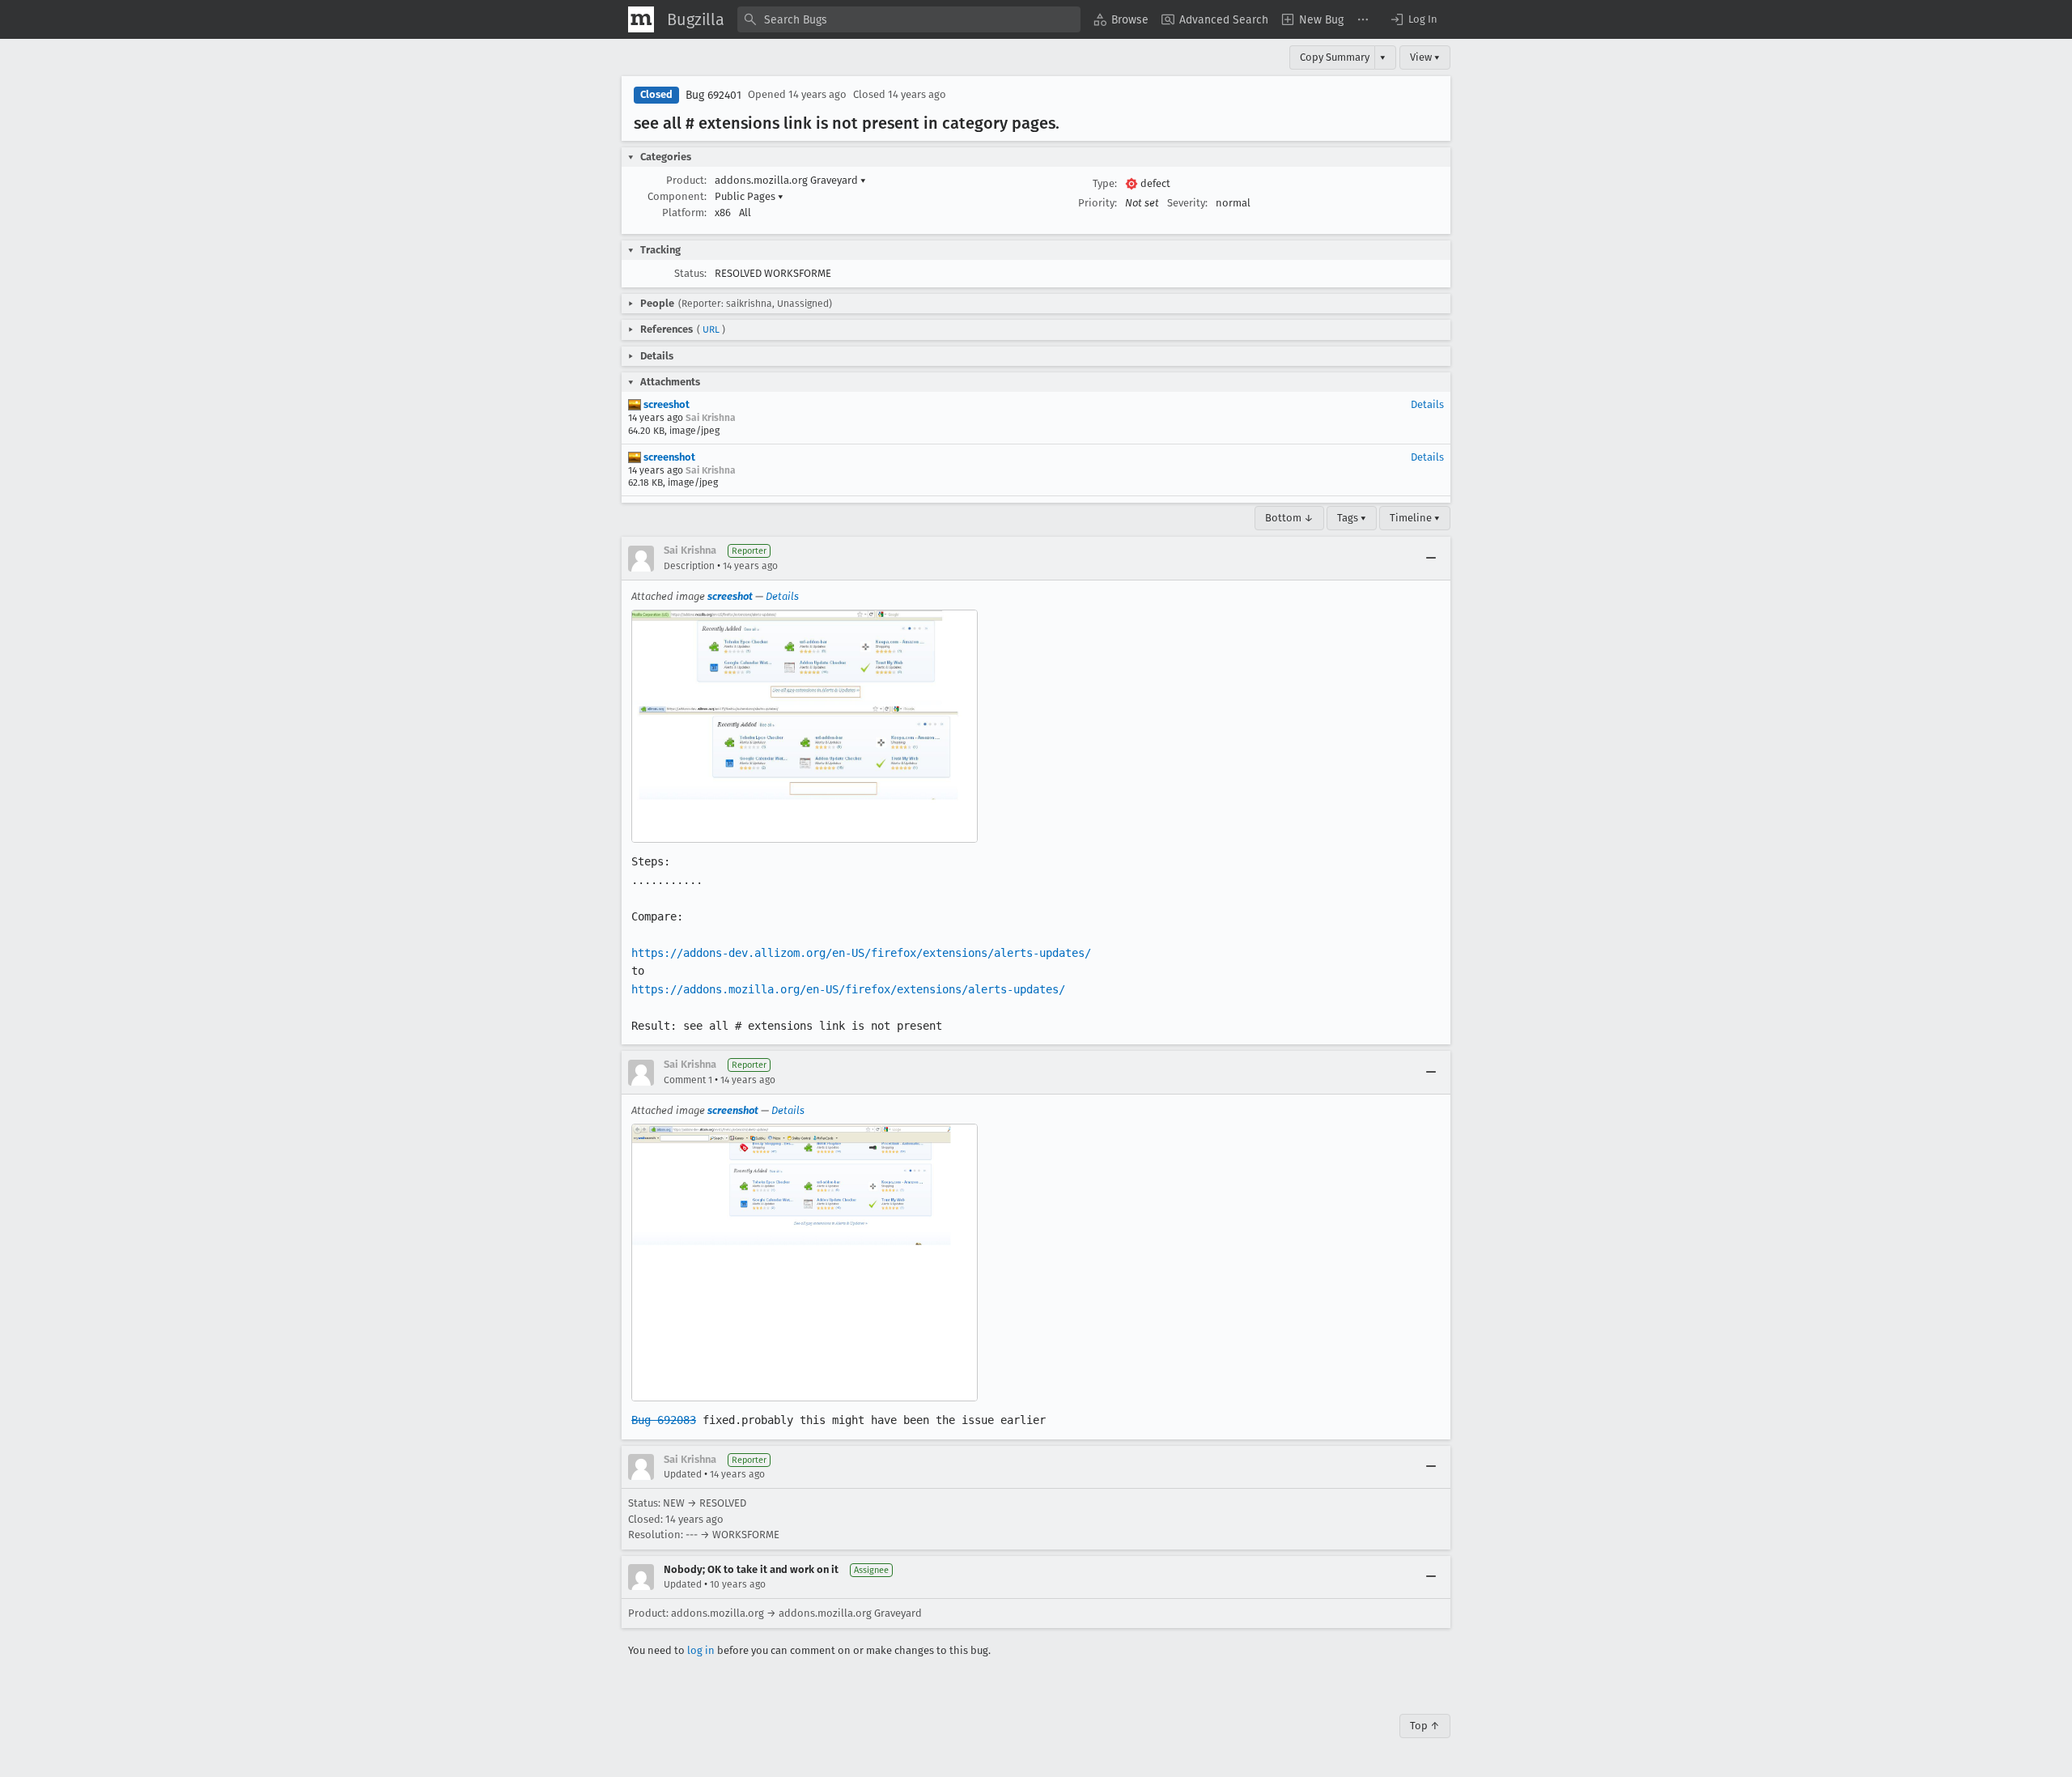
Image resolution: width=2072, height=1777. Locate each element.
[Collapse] (1431, 559)
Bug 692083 (664, 1420)
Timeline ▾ (1415, 518)
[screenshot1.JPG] (805, 726)
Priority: (1098, 203)
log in (701, 1650)
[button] (1413, 19)
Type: (1105, 183)
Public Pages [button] (749, 196)
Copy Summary (1335, 57)
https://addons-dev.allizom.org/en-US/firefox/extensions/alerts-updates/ (861, 953)
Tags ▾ (1352, 518)
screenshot (668, 457)
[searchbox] (909, 19)
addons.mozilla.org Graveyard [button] (790, 180)
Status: (690, 273)
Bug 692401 (713, 95)
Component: (677, 196)
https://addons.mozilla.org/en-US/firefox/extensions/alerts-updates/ (848, 989)
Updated (683, 1474)
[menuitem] (1121, 19)
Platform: (684, 213)
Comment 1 (688, 1080)
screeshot (665, 404)
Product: (686, 180)
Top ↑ (1425, 1726)
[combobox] (909, 19)
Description (689, 566)
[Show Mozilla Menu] (641, 19)
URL (711, 329)
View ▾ (1425, 57)
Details (1427, 404)
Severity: (1187, 203)
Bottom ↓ (1289, 518)
